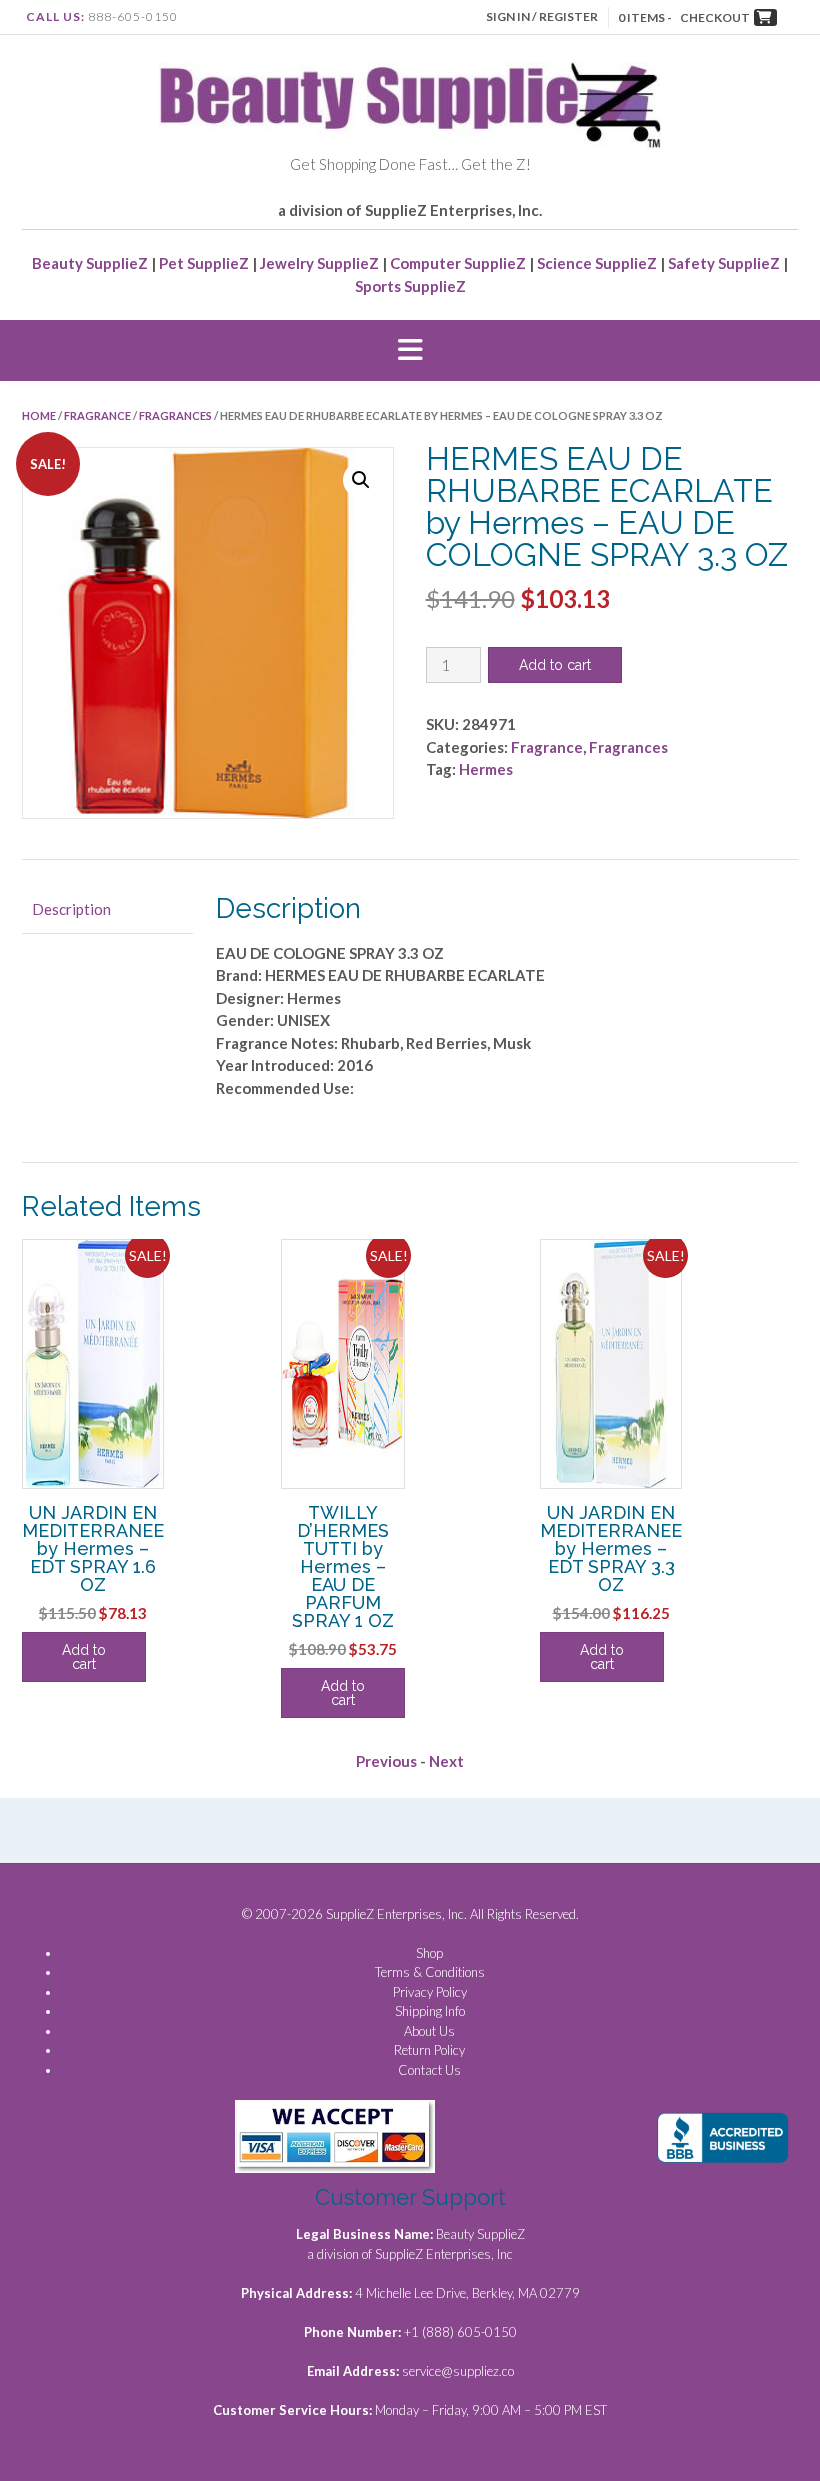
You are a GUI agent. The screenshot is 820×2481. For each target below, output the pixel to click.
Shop (429, 1953)
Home (39, 415)
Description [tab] (71, 909)
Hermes (486, 769)
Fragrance (97, 415)
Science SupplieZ (597, 263)
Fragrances (175, 415)
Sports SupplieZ (410, 286)
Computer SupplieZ (458, 263)
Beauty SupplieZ (90, 263)
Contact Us (429, 2070)
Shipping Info (430, 2011)
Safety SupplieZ (724, 263)
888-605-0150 (133, 16)
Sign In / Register (542, 16)
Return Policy (429, 2050)
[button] (410, 351)
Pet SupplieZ (204, 263)
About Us (429, 2031)
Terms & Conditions (430, 1972)
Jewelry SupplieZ (319, 263)
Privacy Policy (430, 1992)
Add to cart (555, 665)
